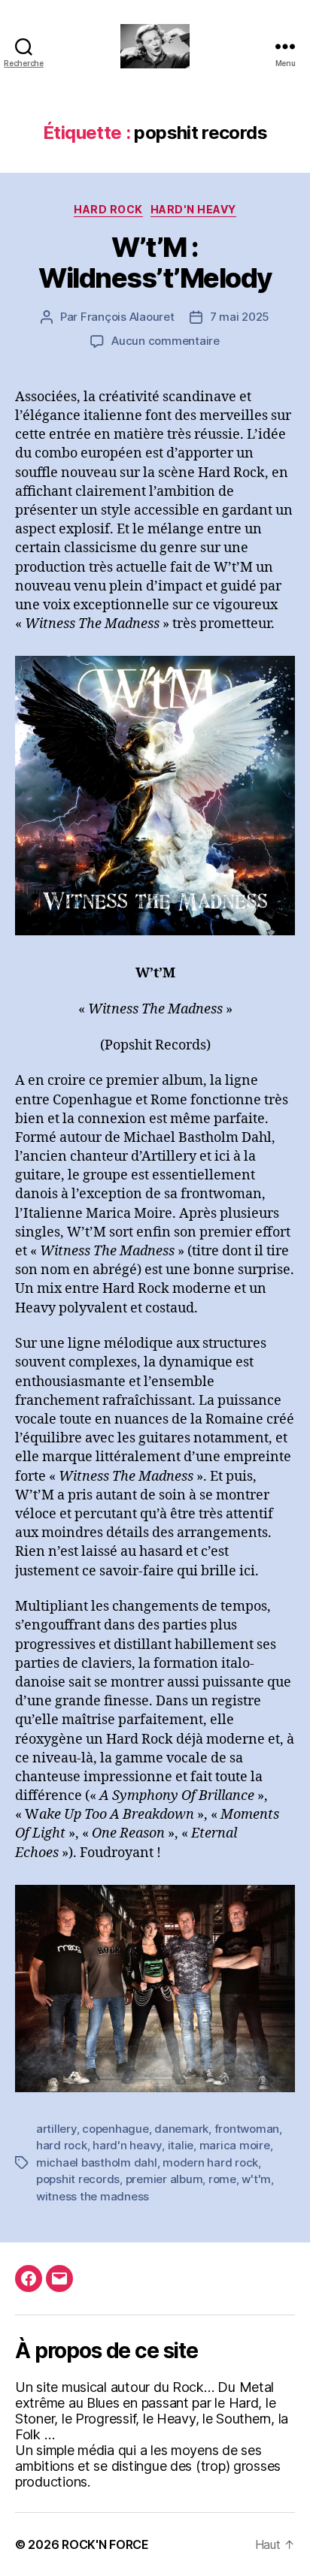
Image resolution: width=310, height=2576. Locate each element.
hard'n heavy (127, 2145)
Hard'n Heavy (193, 209)
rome (222, 2179)
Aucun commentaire (166, 341)
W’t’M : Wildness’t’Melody (155, 263)
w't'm (256, 2179)
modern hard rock (210, 2162)
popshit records (78, 2179)
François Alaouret (128, 317)
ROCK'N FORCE (105, 2544)
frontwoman (247, 2129)
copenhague (115, 2129)
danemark (181, 2129)
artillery (56, 2129)
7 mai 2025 (240, 317)
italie (181, 2145)
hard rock (62, 2145)
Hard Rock (108, 209)
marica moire (235, 2145)
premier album (164, 2179)
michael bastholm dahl (97, 2162)
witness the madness (93, 2196)
